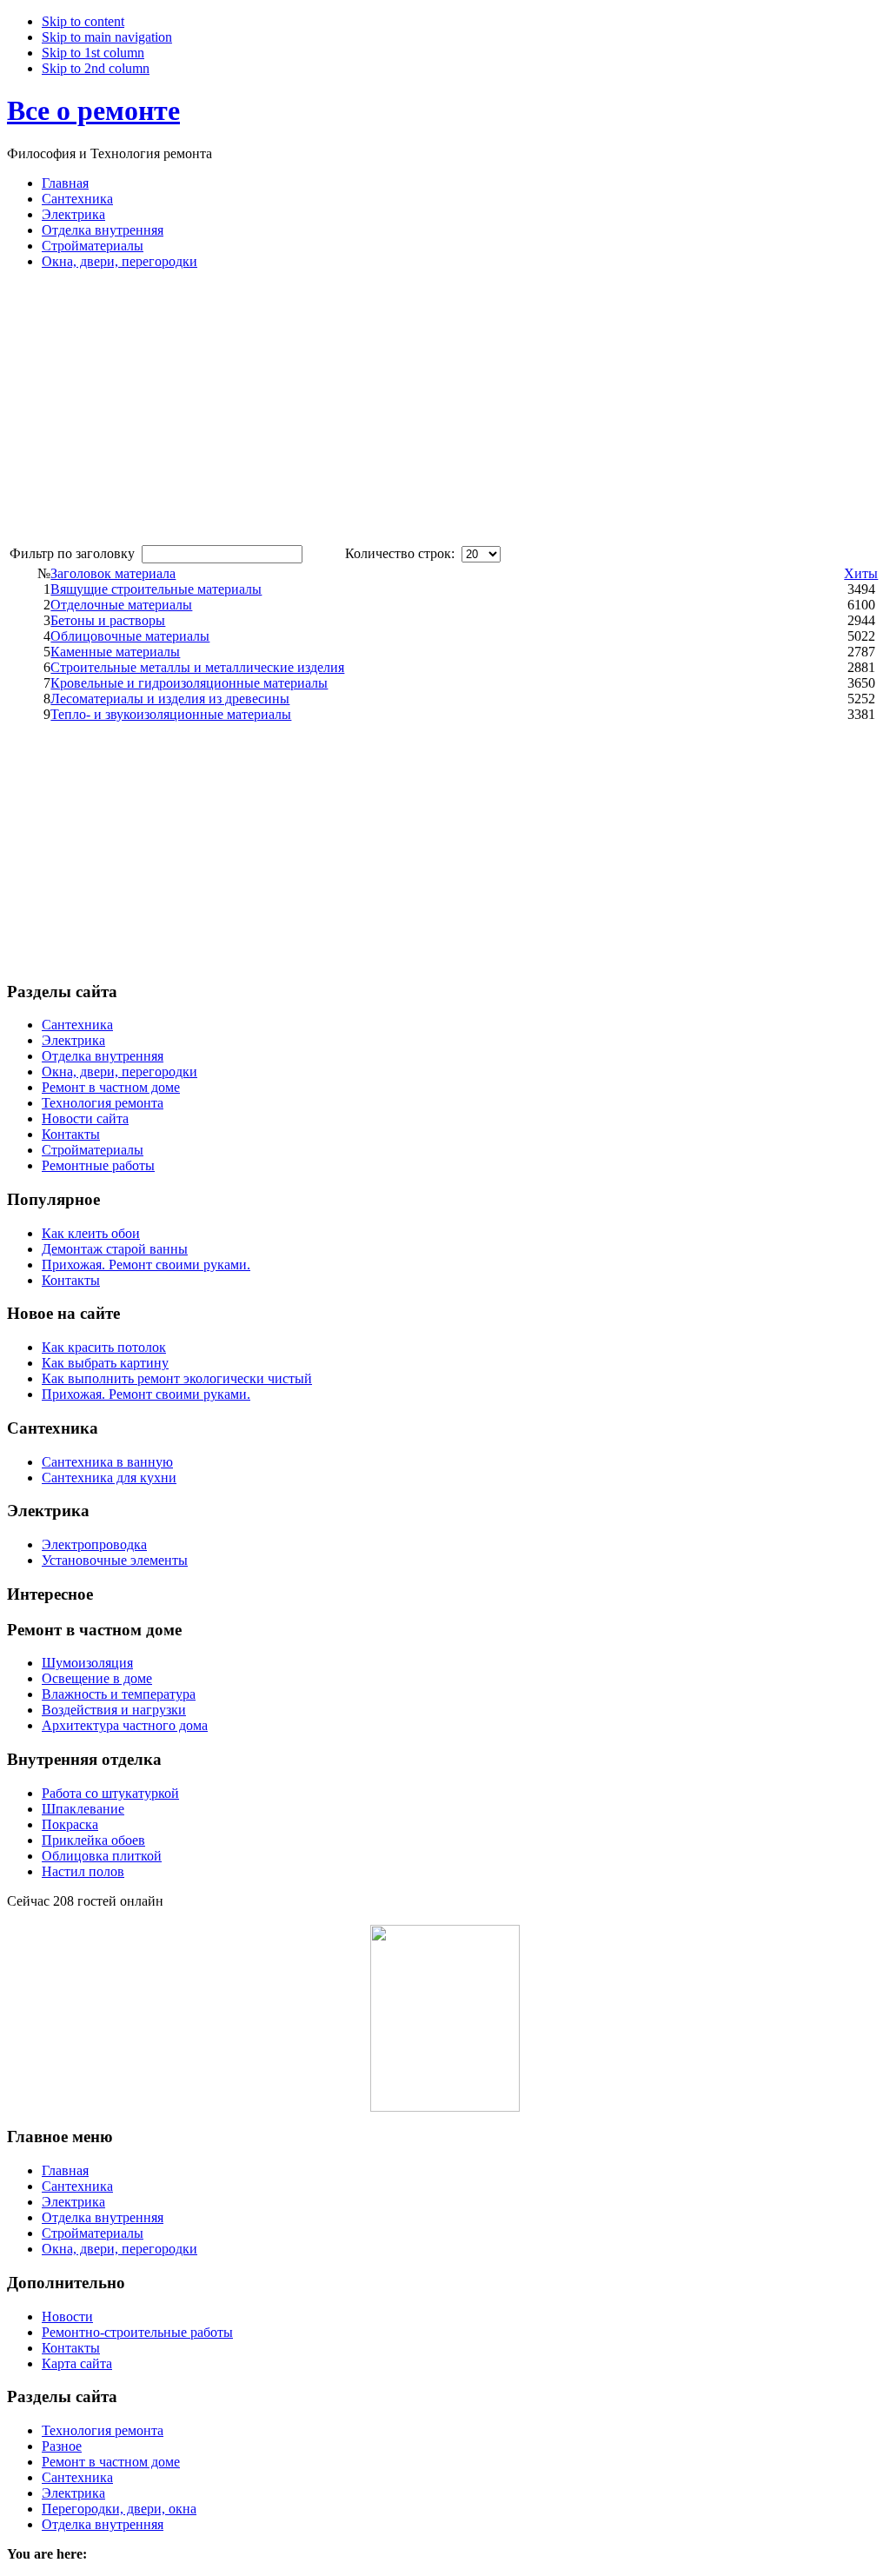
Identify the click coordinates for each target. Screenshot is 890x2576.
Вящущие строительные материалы (156, 589)
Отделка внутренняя (103, 2524)
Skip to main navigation (107, 37)
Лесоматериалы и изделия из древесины (170, 699)
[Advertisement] (153, 405)
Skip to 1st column (93, 53)
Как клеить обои (91, 1233)
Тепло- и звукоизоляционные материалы (171, 714)
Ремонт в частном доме (111, 2462)
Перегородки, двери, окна (119, 2509)
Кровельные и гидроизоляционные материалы (189, 683)
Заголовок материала (113, 573)
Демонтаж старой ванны (115, 1249)
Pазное (62, 2446)
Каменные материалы (115, 652)
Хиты (861, 573)
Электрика (73, 2493)
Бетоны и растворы (108, 620)
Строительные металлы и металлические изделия (197, 667)
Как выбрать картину (105, 1363)
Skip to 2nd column (96, 68)
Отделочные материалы (121, 605)
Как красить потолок (104, 1347)
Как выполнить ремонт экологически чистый (177, 1378)
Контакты (71, 1280)
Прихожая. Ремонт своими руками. (146, 1265)
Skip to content (83, 21)
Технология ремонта (103, 2430)
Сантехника (77, 2477)
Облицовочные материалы (130, 636)
